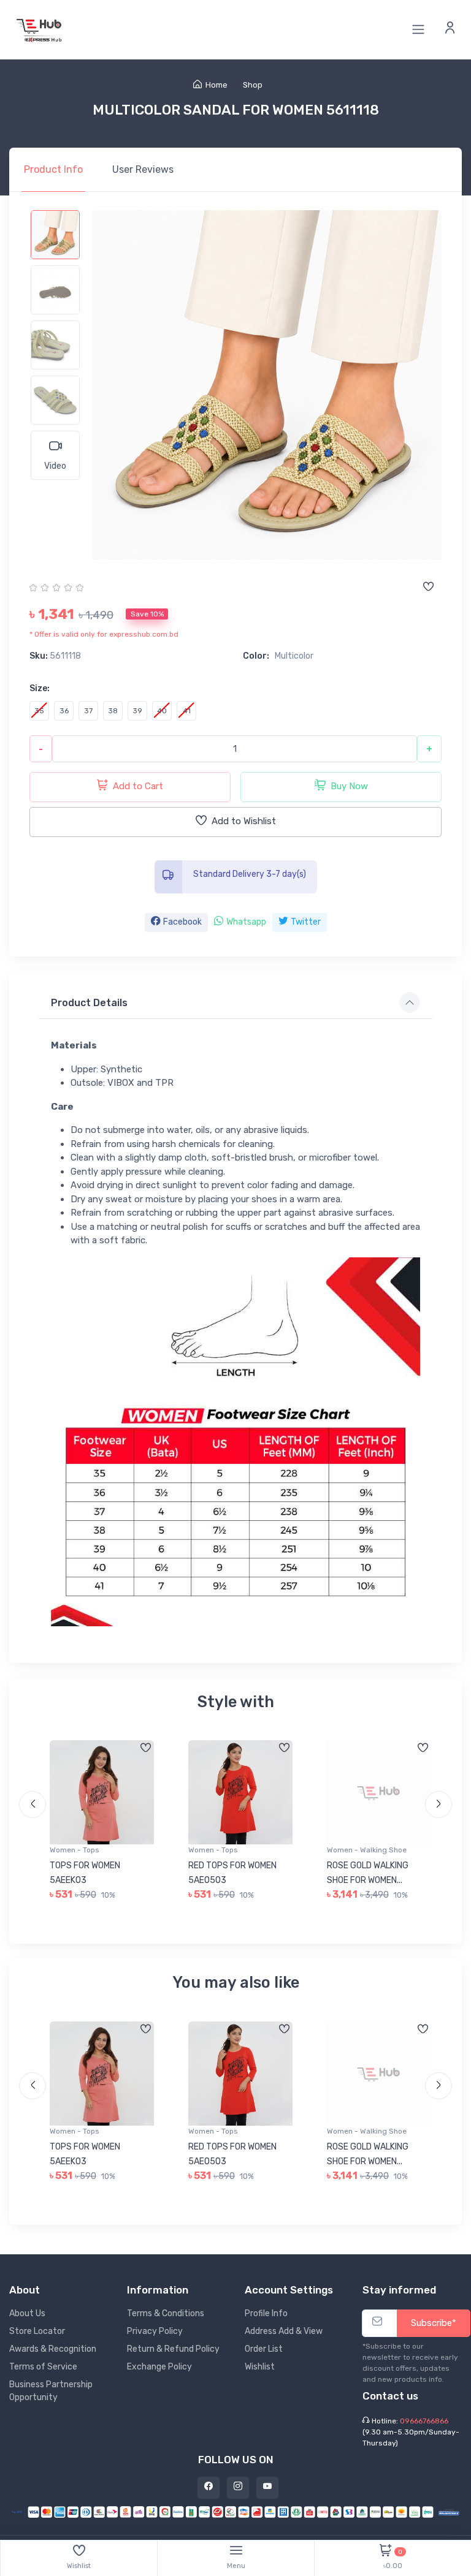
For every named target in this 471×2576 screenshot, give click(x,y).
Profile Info (266, 2313)
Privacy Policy (155, 2331)
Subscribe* (434, 2323)
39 (137, 711)
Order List (264, 2349)
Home (216, 85)
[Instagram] (238, 2488)
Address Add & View (284, 2331)
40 (162, 711)
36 (64, 711)
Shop (253, 85)
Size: (40, 688)
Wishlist (260, 2367)
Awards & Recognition (53, 2349)
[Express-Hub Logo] (40, 30)
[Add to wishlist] (428, 588)
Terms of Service (43, 2367)
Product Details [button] (89, 1003)
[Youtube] (267, 2488)
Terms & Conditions (166, 2313)
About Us (27, 2313)
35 (39, 711)
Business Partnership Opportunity (51, 2391)
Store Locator (37, 2331)
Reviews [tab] (143, 169)
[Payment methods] (235, 2511)
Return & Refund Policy (173, 2349)
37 (88, 711)
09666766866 (424, 2421)
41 (187, 711)
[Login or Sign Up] (450, 29)
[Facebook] (209, 2488)
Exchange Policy (159, 2367)
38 (113, 711)
